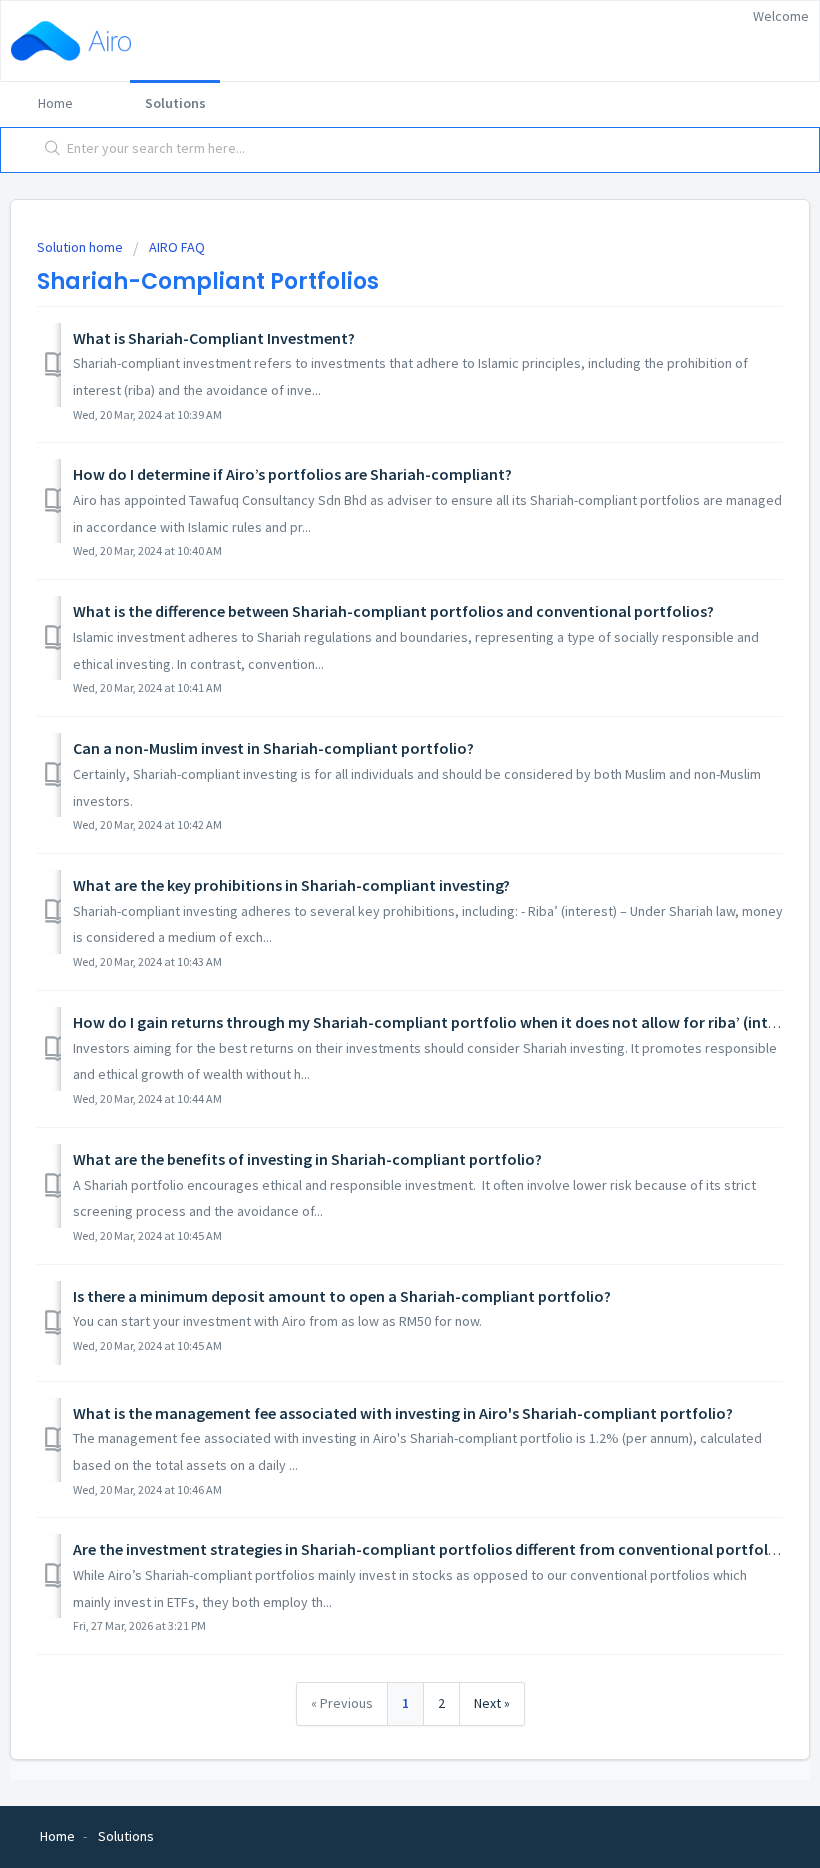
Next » (492, 1703)
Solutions (175, 103)
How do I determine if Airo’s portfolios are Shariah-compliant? (292, 474)
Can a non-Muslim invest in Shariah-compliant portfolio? (273, 748)
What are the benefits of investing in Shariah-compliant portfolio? (307, 1159)
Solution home (81, 247)
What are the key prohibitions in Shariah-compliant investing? (291, 885)
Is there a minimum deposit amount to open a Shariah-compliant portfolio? (342, 1296)
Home (55, 103)
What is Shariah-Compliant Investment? (214, 338)
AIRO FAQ (177, 247)
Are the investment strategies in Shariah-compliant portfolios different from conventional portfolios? (434, 1549)
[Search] (48, 150)
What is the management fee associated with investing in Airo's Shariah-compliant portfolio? (403, 1413)
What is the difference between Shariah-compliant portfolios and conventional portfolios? (393, 611)
